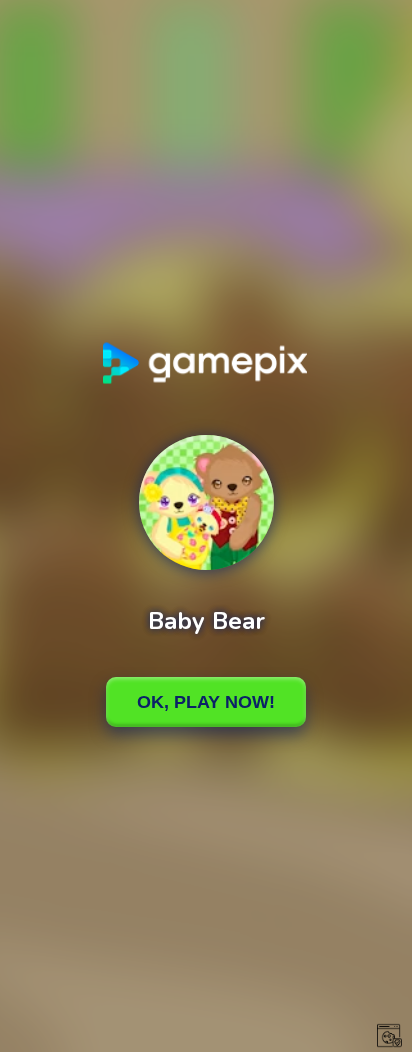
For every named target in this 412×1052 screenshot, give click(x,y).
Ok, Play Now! (206, 702)
